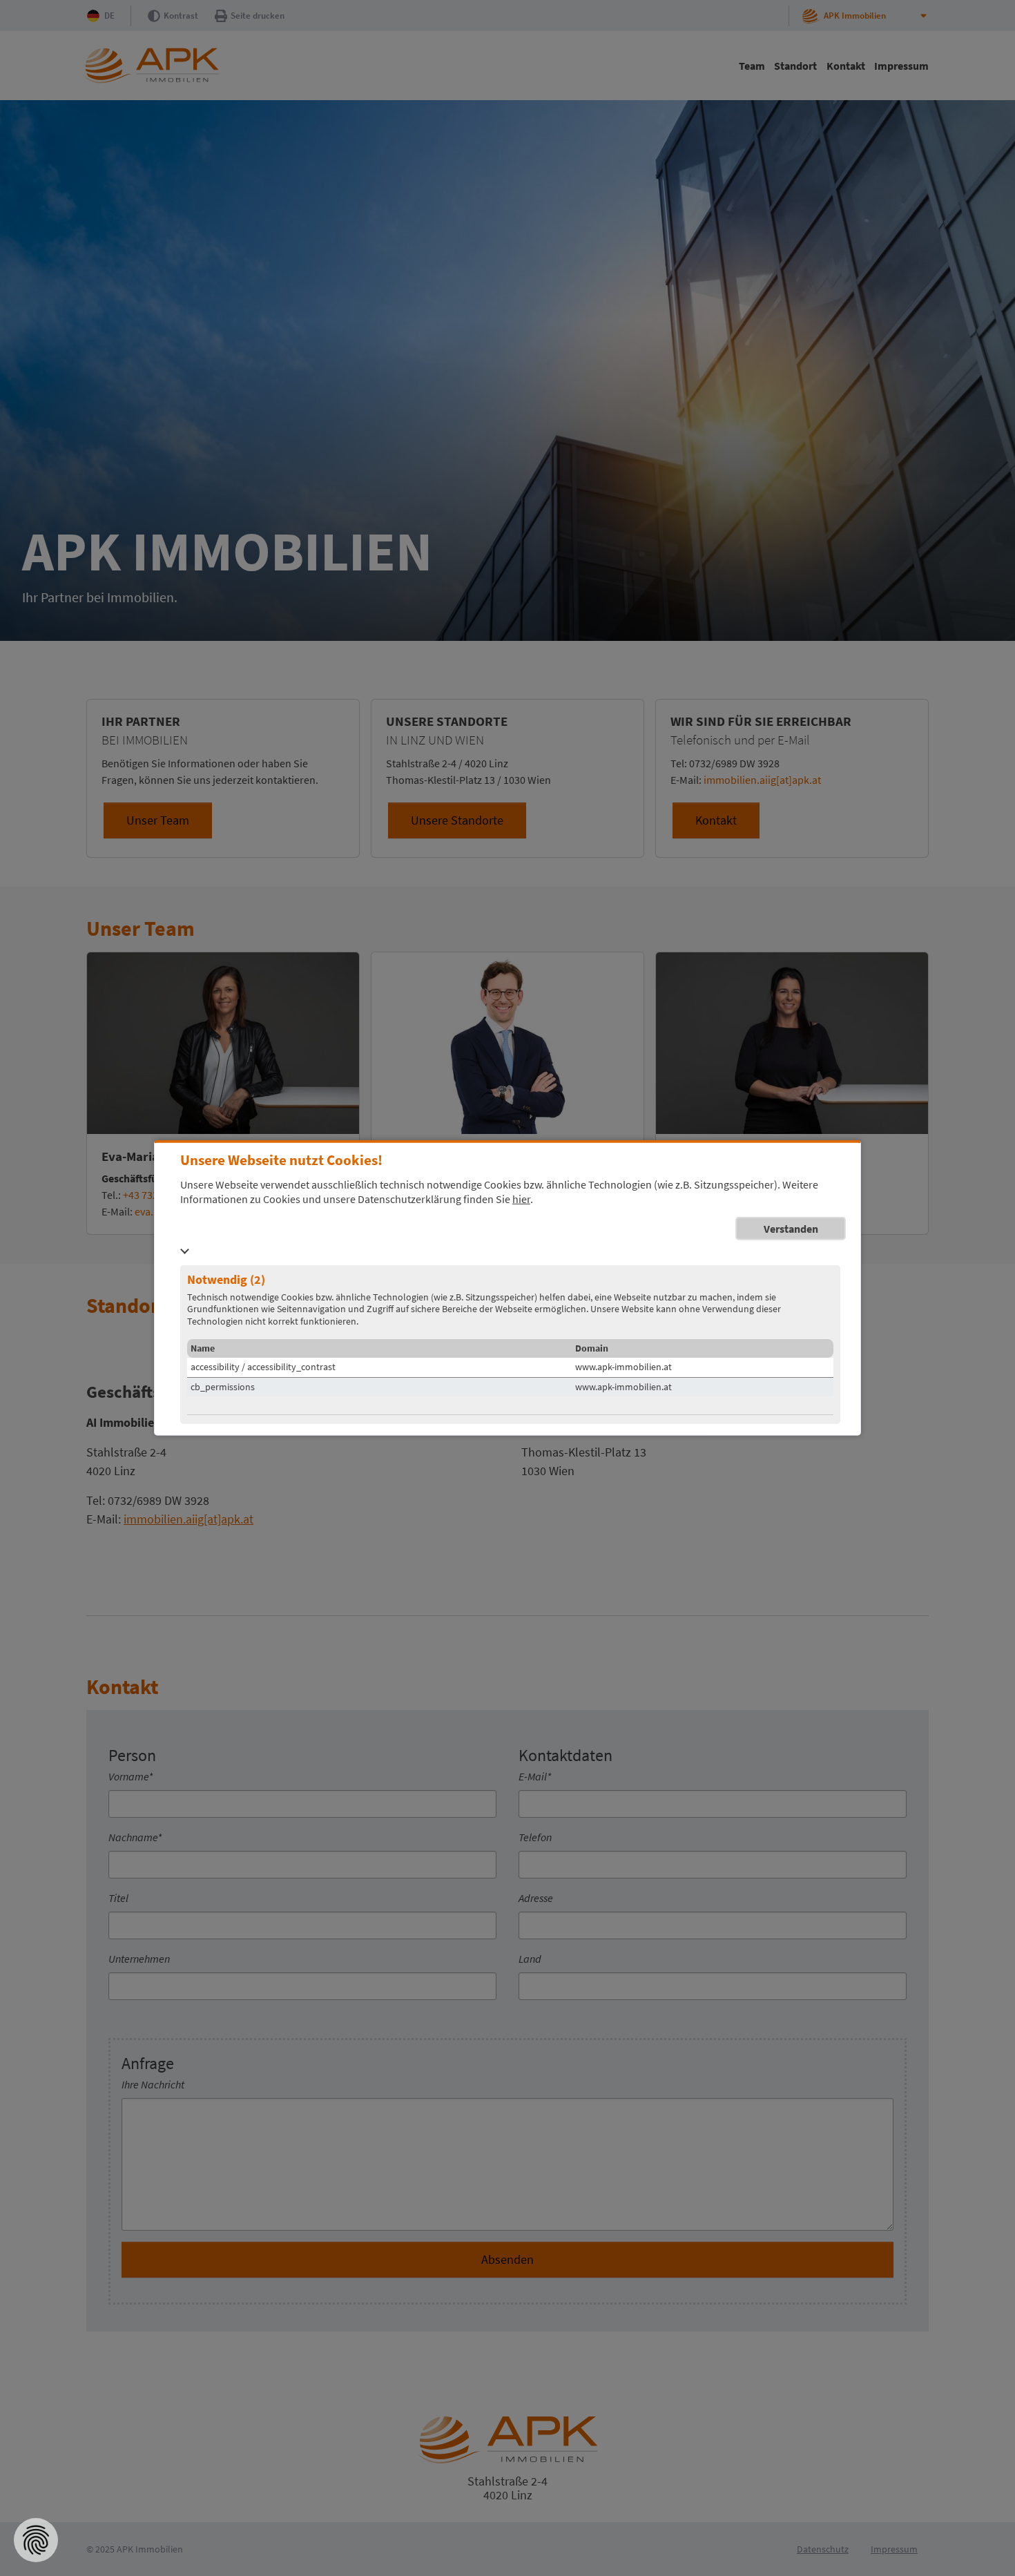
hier (521, 1199)
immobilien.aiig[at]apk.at (762, 780)
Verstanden (791, 1228)
